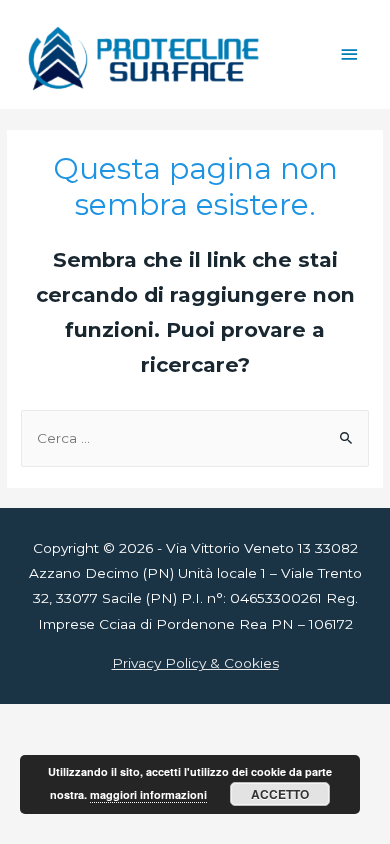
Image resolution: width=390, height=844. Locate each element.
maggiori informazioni (148, 794)
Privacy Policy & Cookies (195, 663)
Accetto (280, 794)
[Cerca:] (195, 438)
